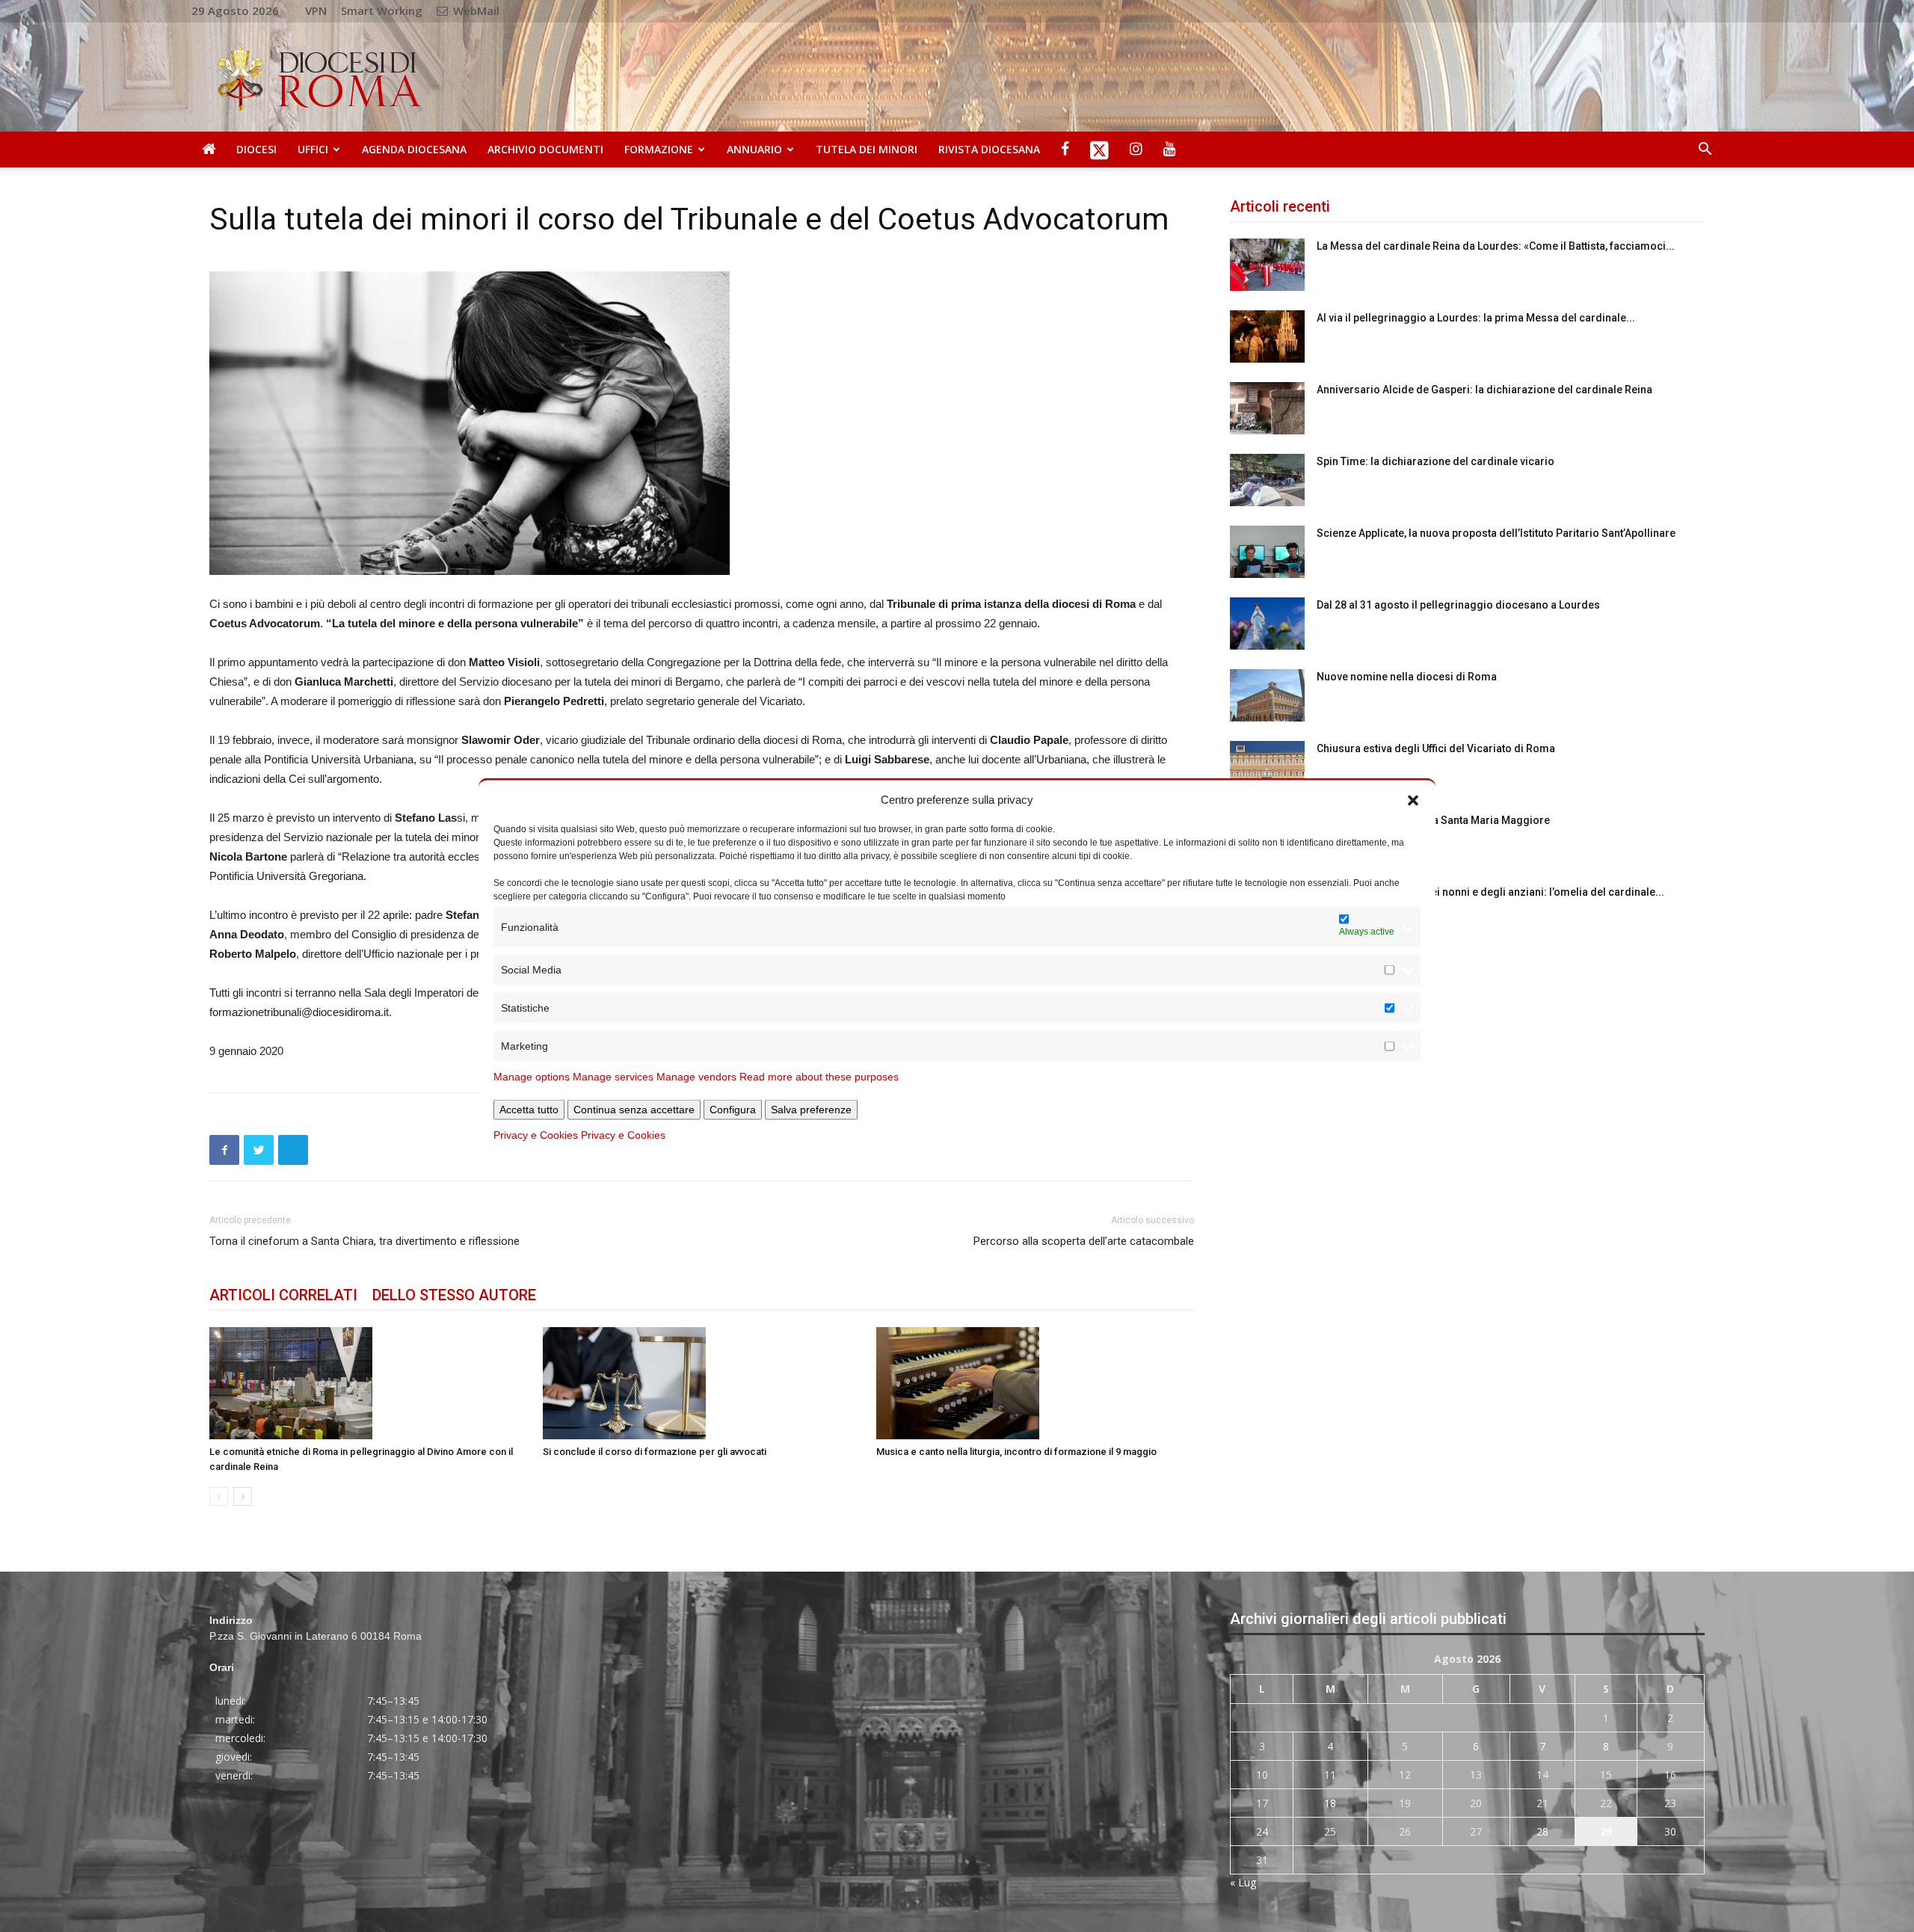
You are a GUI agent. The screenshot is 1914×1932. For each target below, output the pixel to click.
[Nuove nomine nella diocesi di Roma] (1267, 695)
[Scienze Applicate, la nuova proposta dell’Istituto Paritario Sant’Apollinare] (1267, 552)
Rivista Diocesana (989, 149)
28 (1542, 1831)
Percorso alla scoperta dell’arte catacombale (1084, 1241)
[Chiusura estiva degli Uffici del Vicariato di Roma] (1267, 767)
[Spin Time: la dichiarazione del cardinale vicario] (1267, 480)
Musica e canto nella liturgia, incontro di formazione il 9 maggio (1016, 1452)
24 (1262, 1831)
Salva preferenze (811, 1110)
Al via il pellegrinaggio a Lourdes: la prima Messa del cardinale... (1476, 318)
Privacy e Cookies (536, 1135)
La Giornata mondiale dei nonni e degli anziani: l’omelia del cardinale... (1490, 892)
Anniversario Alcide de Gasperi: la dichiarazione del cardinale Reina (1484, 390)
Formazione (659, 149)
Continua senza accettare (634, 1110)
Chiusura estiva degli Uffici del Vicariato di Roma (1436, 748)
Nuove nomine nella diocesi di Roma (1407, 677)
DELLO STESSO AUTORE (454, 1295)
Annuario (754, 149)
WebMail (475, 10)
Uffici (313, 149)
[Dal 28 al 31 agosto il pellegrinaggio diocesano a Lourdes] (1267, 624)
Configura (733, 1110)
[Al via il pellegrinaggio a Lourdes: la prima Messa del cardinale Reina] (1267, 336)
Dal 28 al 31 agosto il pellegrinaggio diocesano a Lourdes (1458, 605)
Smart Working (382, 10)
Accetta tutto (529, 1110)
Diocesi (256, 149)
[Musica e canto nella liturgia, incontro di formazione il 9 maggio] (1035, 1383)
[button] (1413, 799)
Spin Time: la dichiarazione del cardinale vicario (1435, 461)
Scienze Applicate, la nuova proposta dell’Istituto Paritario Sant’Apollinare (1496, 533)
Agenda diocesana (414, 149)
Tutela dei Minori (867, 149)
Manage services (613, 1077)
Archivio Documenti (545, 149)
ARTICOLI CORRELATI (283, 1295)
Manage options (532, 1077)
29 (1606, 1831)
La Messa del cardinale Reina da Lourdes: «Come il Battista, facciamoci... (1496, 246)
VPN (316, 10)
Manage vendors (696, 1077)
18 (1330, 1803)
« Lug (1243, 1882)
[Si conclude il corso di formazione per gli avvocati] (702, 1383)
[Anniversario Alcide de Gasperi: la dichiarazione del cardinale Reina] (1267, 408)
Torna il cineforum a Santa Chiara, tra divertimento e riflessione (364, 1241)
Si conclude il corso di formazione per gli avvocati (655, 1452)
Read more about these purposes (819, 1077)
